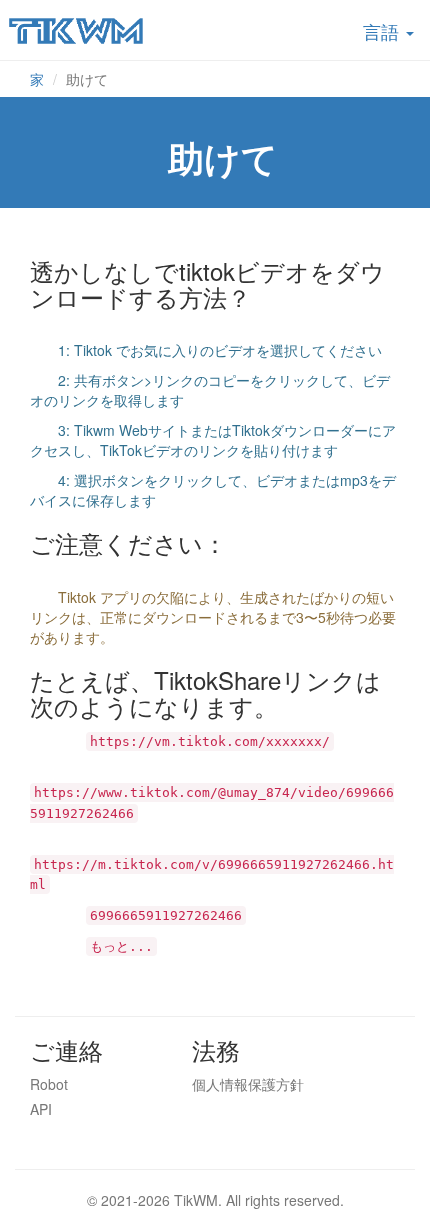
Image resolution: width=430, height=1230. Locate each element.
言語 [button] (383, 31)
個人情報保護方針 (248, 1084)
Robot (49, 1084)
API (41, 1109)
